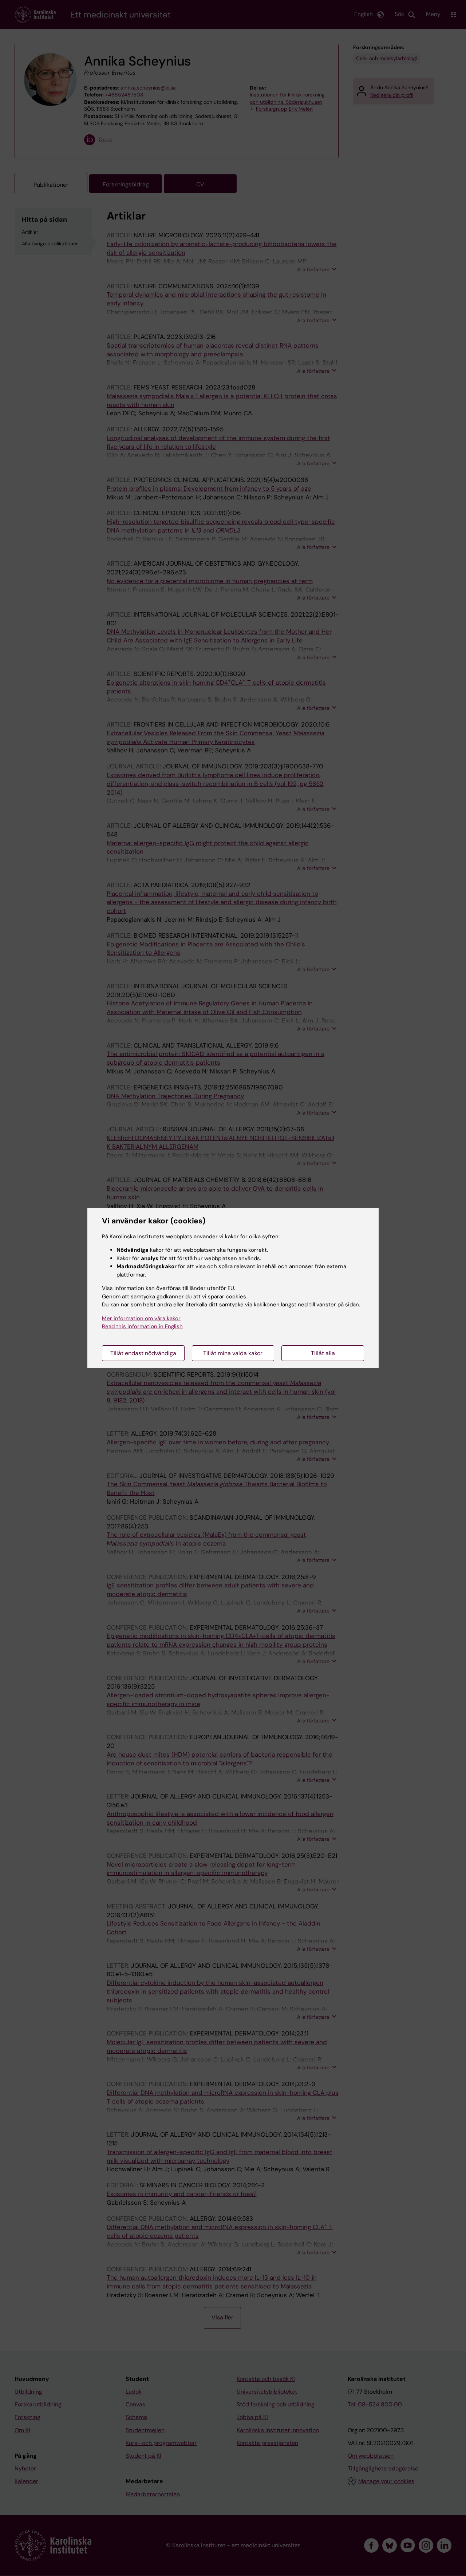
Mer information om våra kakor (141, 1318)
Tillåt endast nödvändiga (143, 1353)
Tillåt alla (323, 1353)
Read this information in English (142, 1326)
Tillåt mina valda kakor (233, 1353)
